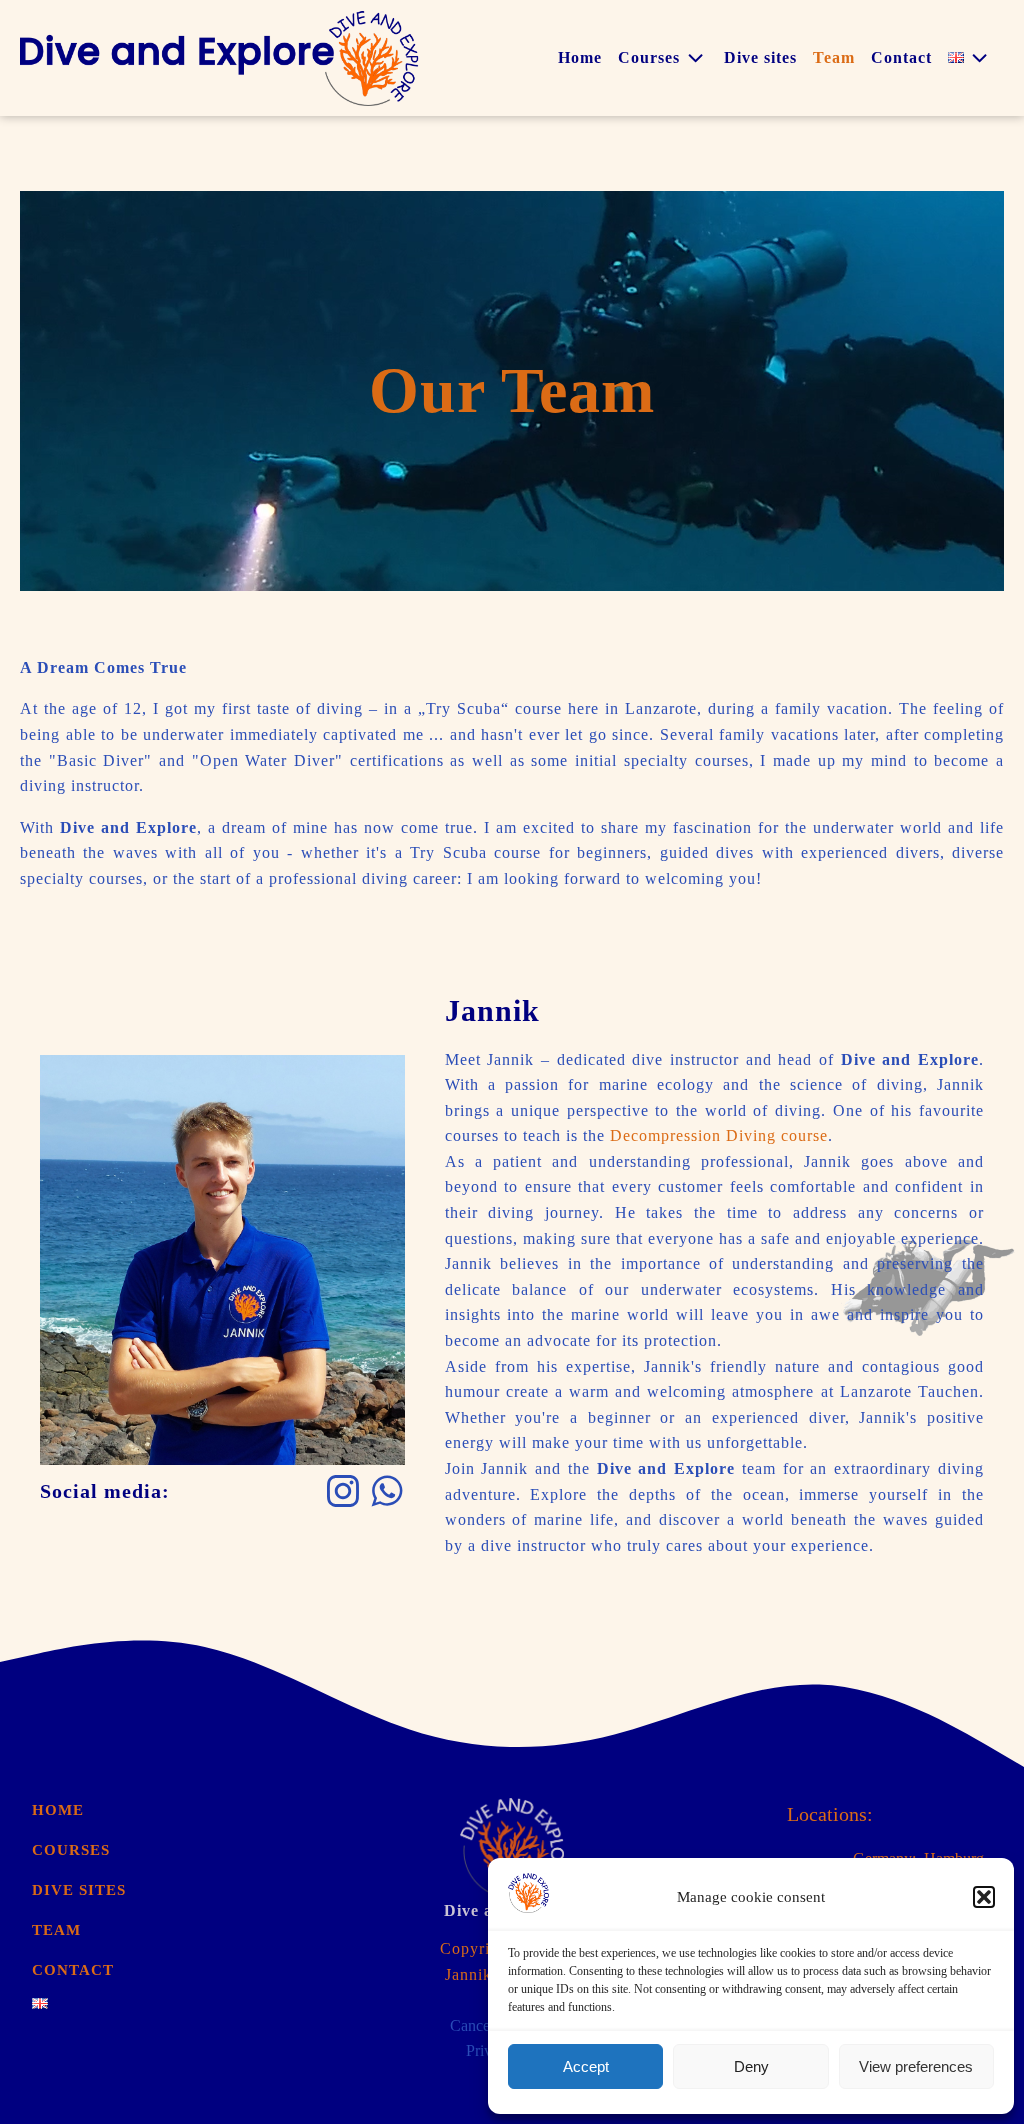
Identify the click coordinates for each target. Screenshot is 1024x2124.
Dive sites (760, 57)
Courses (649, 57)
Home (580, 57)
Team (834, 57)
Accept (586, 2066)
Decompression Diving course (719, 1135)
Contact (901, 57)
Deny (751, 2066)
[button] (984, 1897)
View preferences (916, 2066)
